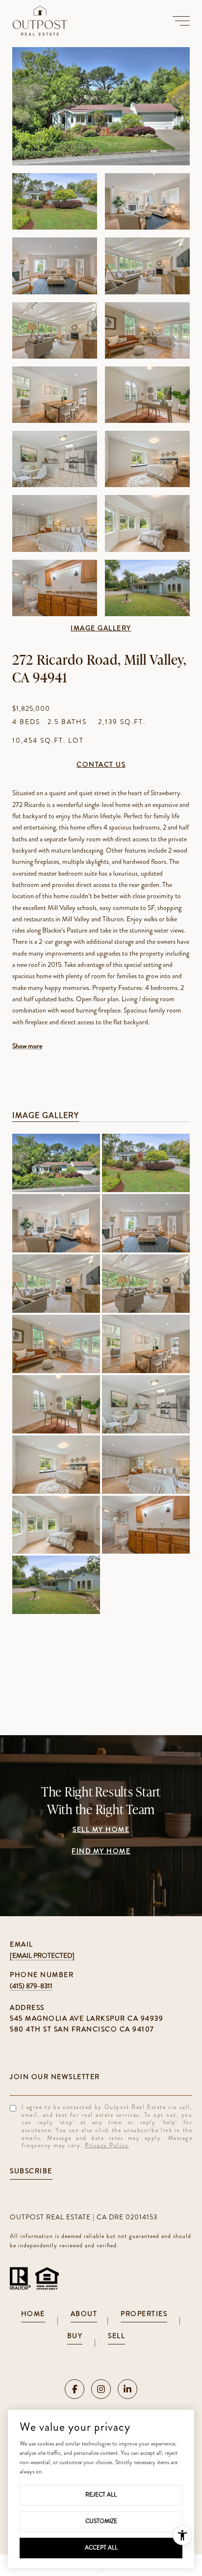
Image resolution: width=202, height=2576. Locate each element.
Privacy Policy (107, 2145)
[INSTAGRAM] (101, 2389)
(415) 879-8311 (31, 1986)
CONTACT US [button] (101, 765)
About (84, 2314)
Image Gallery (101, 629)
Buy (75, 2336)
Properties (144, 2314)
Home (33, 2314)
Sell (116, 2336)
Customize (101, 2521)
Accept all (101, 2548)
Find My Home (101, 1852)
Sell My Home (101, 1830)
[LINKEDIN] (127, 2389)
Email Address (101, 2077)
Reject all (101, 2495)
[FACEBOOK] (75, 2389)
